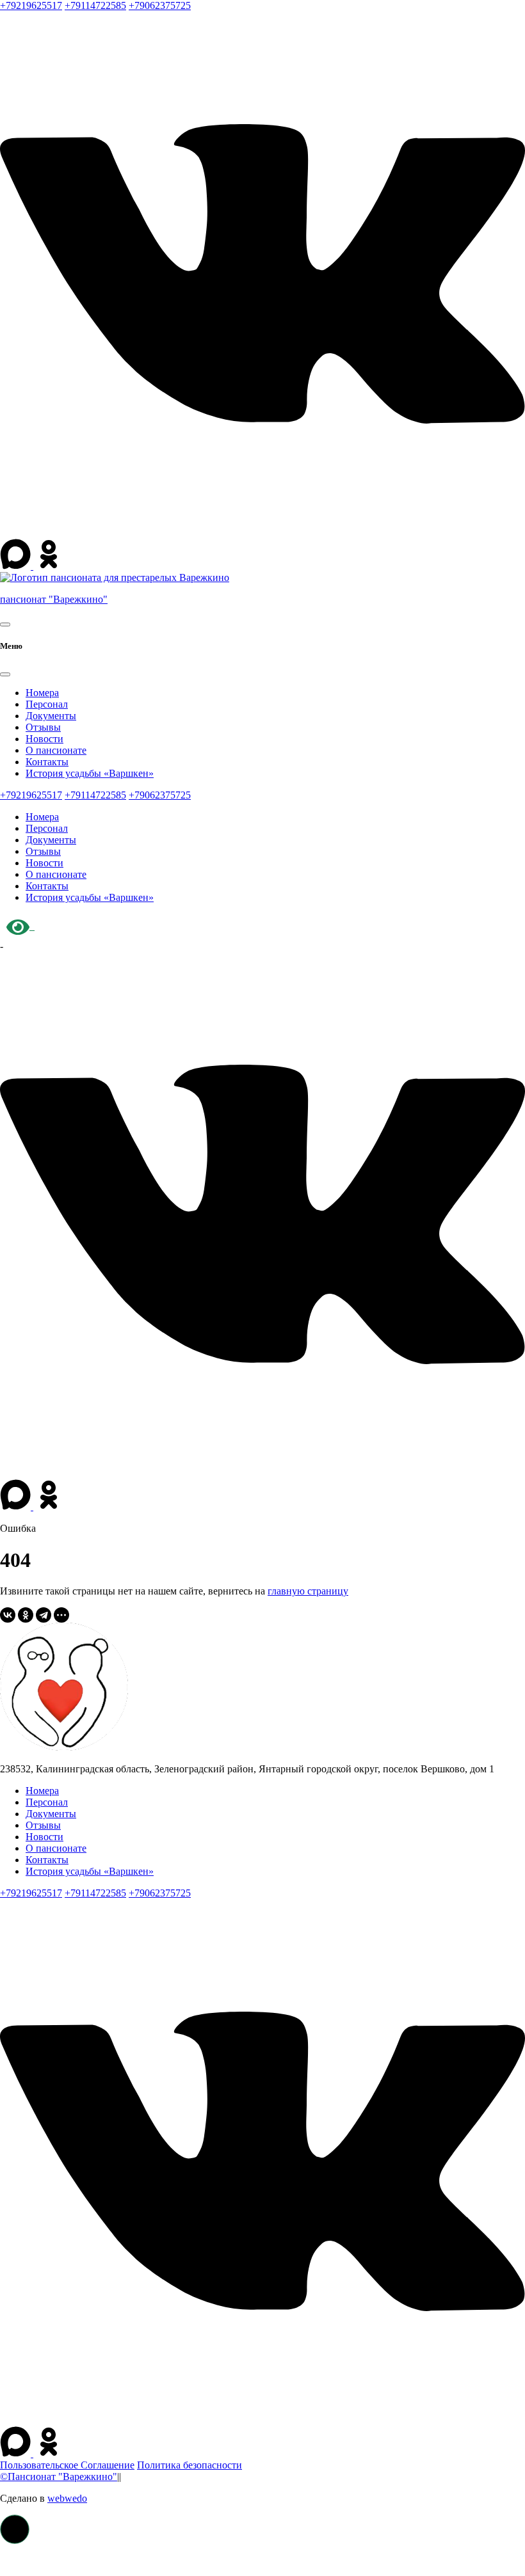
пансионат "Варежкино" (54, 599)
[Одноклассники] (26, 1615)
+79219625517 (31, 5)
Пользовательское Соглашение (67, 2465)
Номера (42, 693)
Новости (44, 739)
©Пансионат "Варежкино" (59, 2477)
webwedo (67, 2498)
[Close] (5, 674)
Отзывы (43, 727)
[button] (15, 2529)
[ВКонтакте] (8, 1615)
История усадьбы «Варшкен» (90, 773)
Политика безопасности (190, 2465)
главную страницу (308, 1591)
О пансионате (56, 750)
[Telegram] (44, 1615)
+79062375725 (160, 5)
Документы (51, 716)
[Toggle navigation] (5, 624)
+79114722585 (95, 5)
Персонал (47, 704)
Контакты (47, 762)
